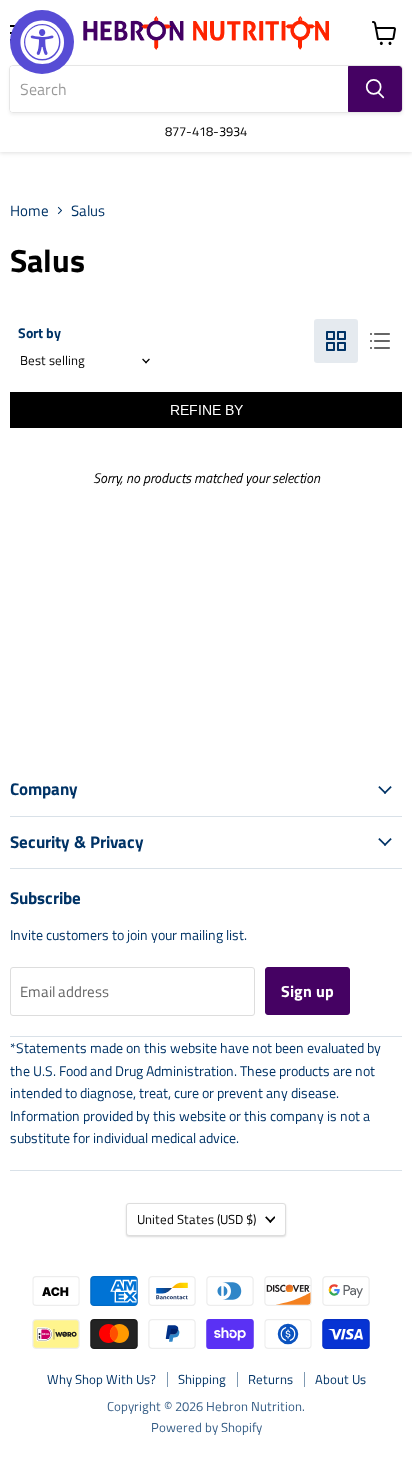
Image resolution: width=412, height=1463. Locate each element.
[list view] (380, 341)
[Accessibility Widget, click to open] (42, 42)
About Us (340, 1379)
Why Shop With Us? (101, 1379)
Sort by (39, 332)
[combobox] (179, 89)
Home (29, 210)
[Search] (375, 89)
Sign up (307, 991)
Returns (270, 1379)
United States (196, 1219)
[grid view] (336, 341)
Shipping (202, 1379)
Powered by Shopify (206, 1427)
